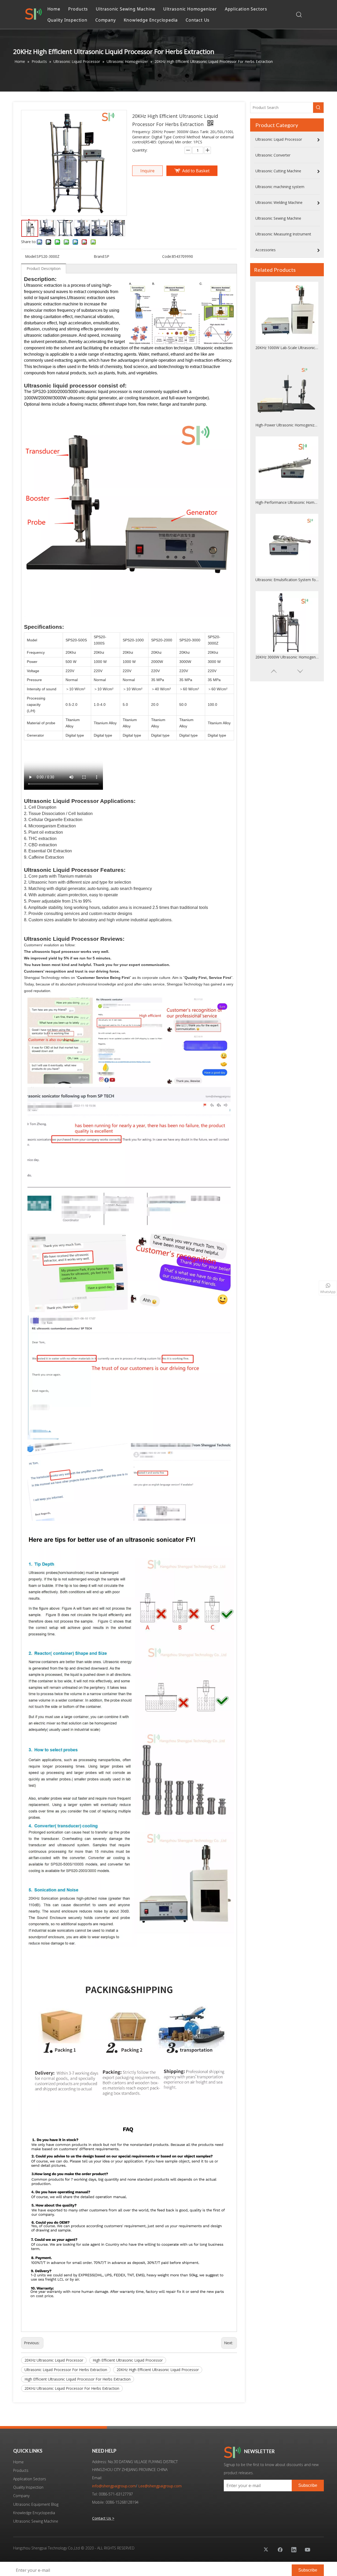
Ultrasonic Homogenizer (190, 9)
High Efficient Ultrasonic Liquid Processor (128, 2360)
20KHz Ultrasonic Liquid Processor (54, 2360)
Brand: (99, 256)
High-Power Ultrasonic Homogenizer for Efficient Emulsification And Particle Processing (287, 348)
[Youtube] (308, 2549)
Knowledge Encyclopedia (151, 20)
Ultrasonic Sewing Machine (126, 9)
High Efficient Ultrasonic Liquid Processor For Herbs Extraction (78, 2379)
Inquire (147, 171)
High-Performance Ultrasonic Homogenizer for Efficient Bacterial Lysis (287, 425)
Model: (31, 256)
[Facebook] (280, 2549)
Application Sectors (246, 9)
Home (54, 9)
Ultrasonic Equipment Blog (36, 2504)
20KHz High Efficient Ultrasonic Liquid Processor (158, 2370)
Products (78, 9)
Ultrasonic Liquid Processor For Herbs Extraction (66, 2370)
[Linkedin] (294, 2549)
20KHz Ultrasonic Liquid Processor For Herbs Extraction (72, 2388)
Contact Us (198, 20)
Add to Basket (196, 171)
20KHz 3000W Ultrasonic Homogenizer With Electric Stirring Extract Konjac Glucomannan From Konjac (287, 580)
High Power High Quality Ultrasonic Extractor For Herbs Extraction (287, 657)
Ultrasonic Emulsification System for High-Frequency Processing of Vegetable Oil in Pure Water (287, 502)
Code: (167, 256)
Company (106, 20)
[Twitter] (266, 2549)
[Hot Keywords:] (318, 108)
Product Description (44, 268)
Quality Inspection (67, 20)
